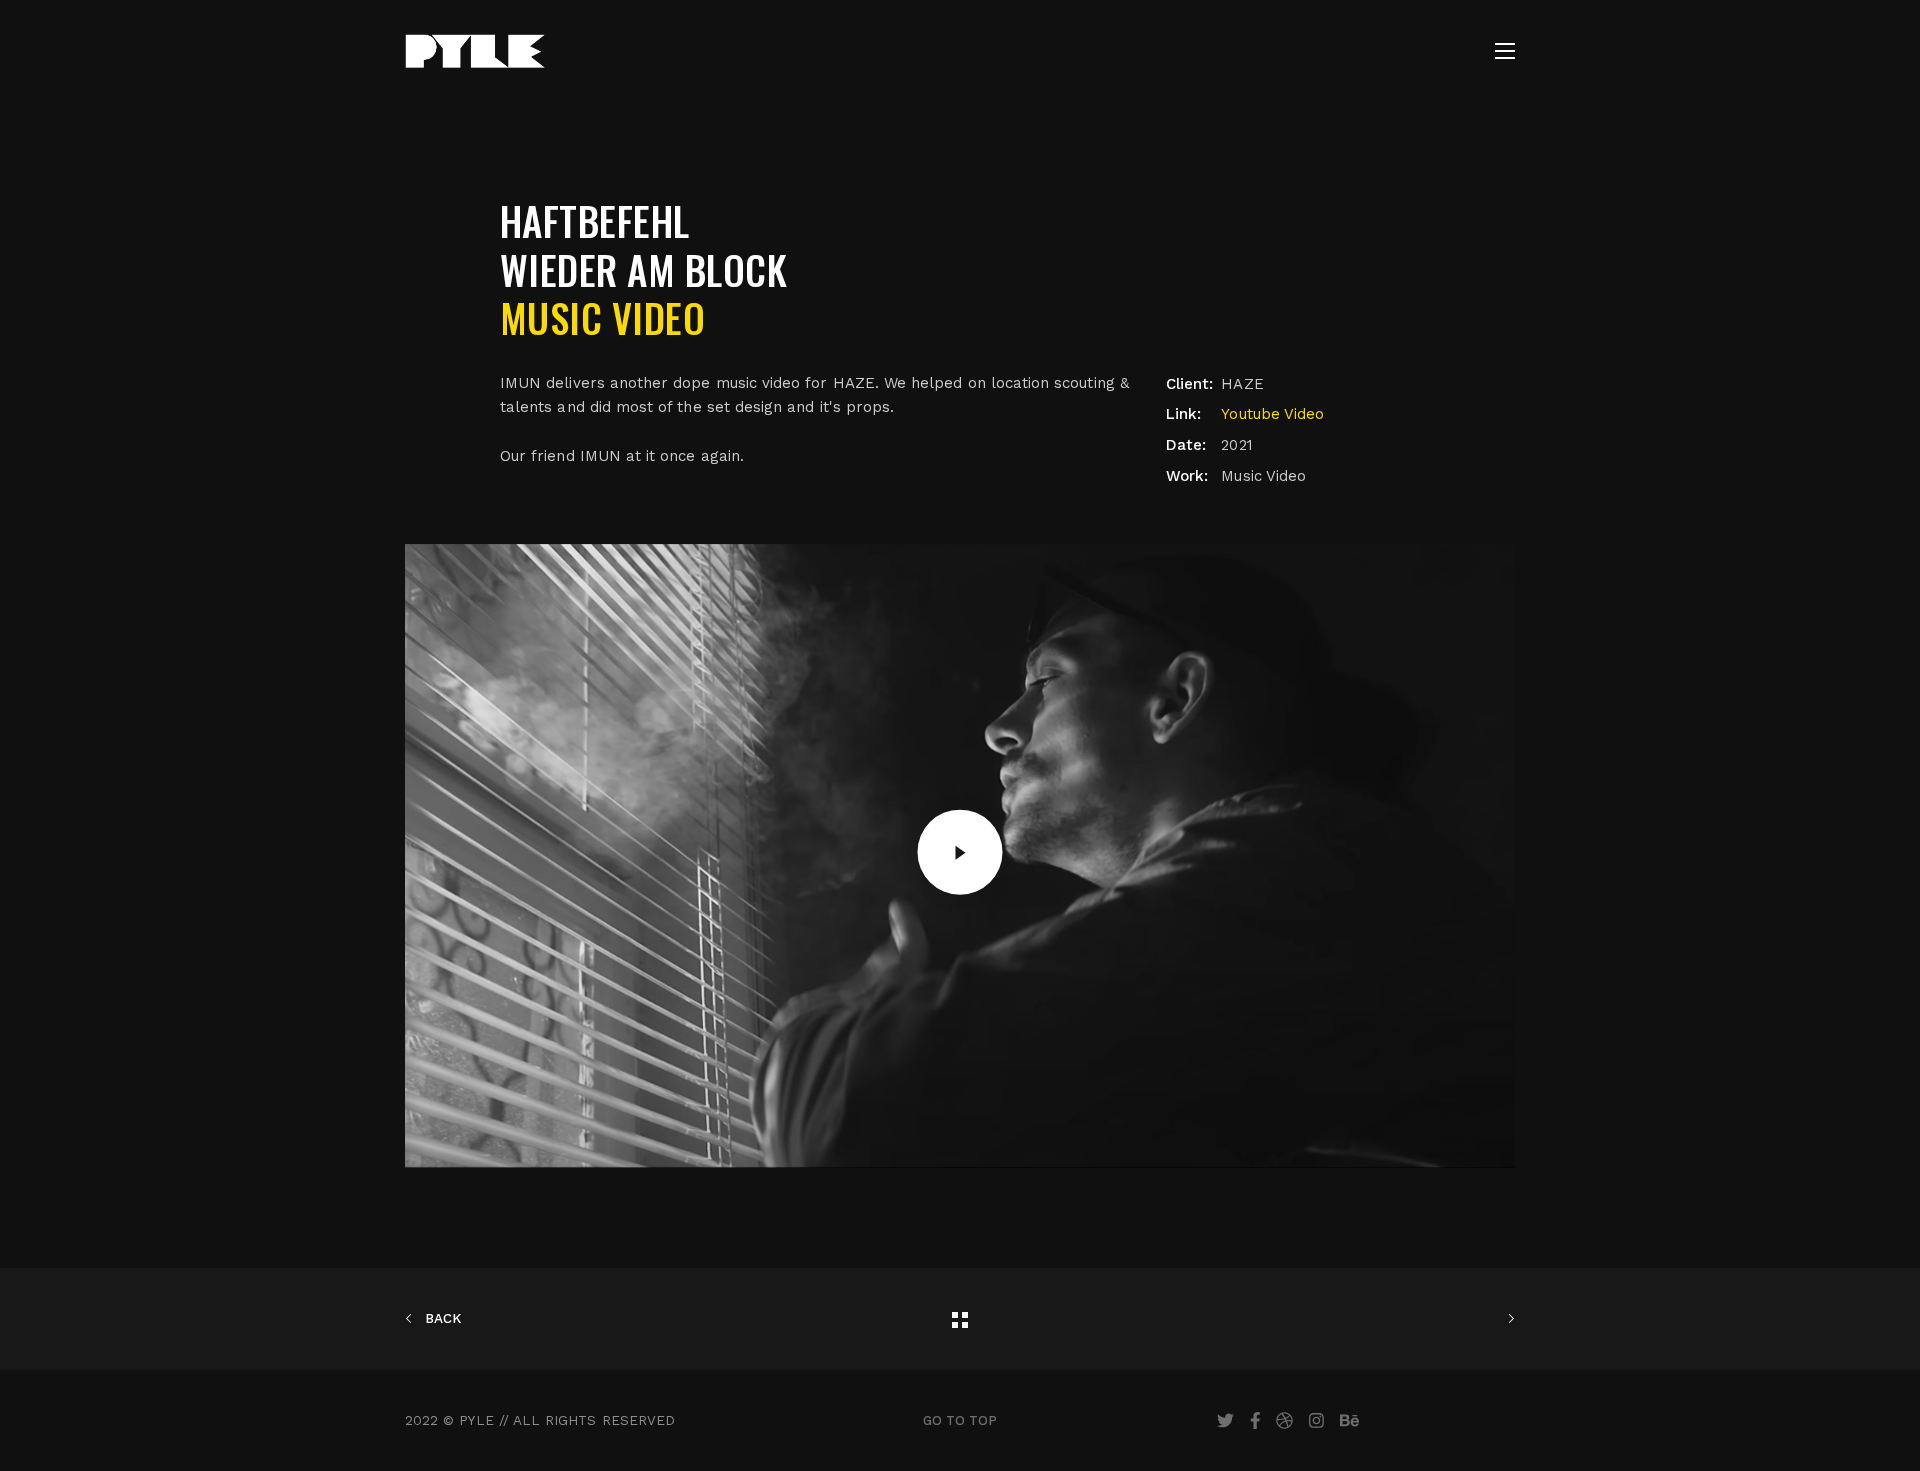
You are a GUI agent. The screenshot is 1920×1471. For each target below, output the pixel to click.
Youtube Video (1272, 414)
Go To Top (960, 1420)
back (441, 1318)
